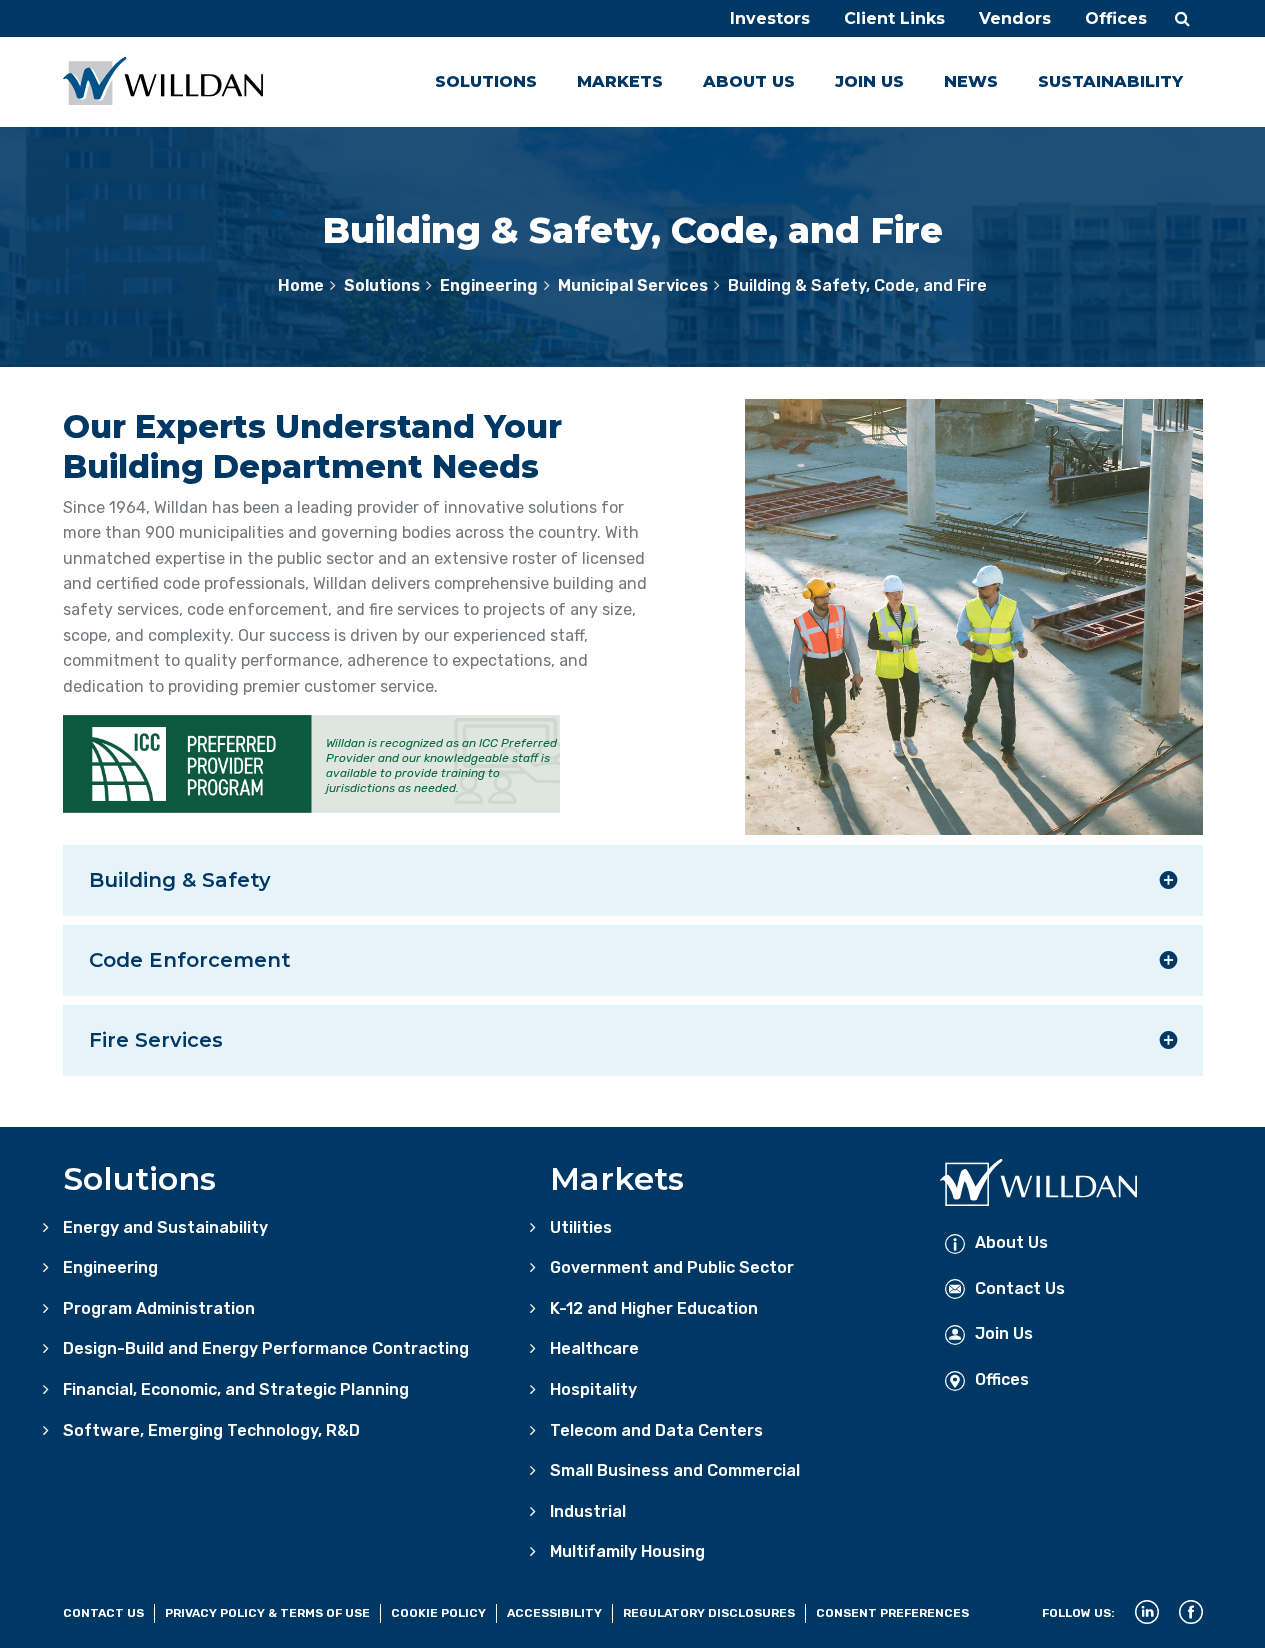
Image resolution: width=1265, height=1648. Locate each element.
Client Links (894, 18)
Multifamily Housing (627, 1551)
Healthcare (594, 1348)
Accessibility (554, 1613)
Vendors (1015, 18)
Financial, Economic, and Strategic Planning (236, 1389)
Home (301, 285)
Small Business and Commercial (675, 1470)
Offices (1116, 18)
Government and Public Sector (672, 1267)
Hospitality (593, 1389)
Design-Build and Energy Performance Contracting (266, 1348)
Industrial (588, 1511)
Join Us (869, 81)
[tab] (633, 880)
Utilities (581, 1227)
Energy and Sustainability (165, 1227)
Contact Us (1020, 1288)
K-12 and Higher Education (654, 1308)
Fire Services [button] (156, 1040)
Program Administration (159, 1308)
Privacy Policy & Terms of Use (267, 1613)
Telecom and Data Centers (656, 1430)
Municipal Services (633, 285)
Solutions (486, 81)
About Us (749, 81)
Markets (620, 81)
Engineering (489, 285)
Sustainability (1110, 81)
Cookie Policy (438, 1613)
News (971, 81)
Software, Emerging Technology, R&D (211, 1430)
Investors (770, 18)
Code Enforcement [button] (190, 960)
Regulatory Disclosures (709, 1613)
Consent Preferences (892, 1613)
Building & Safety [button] (180, 880)
